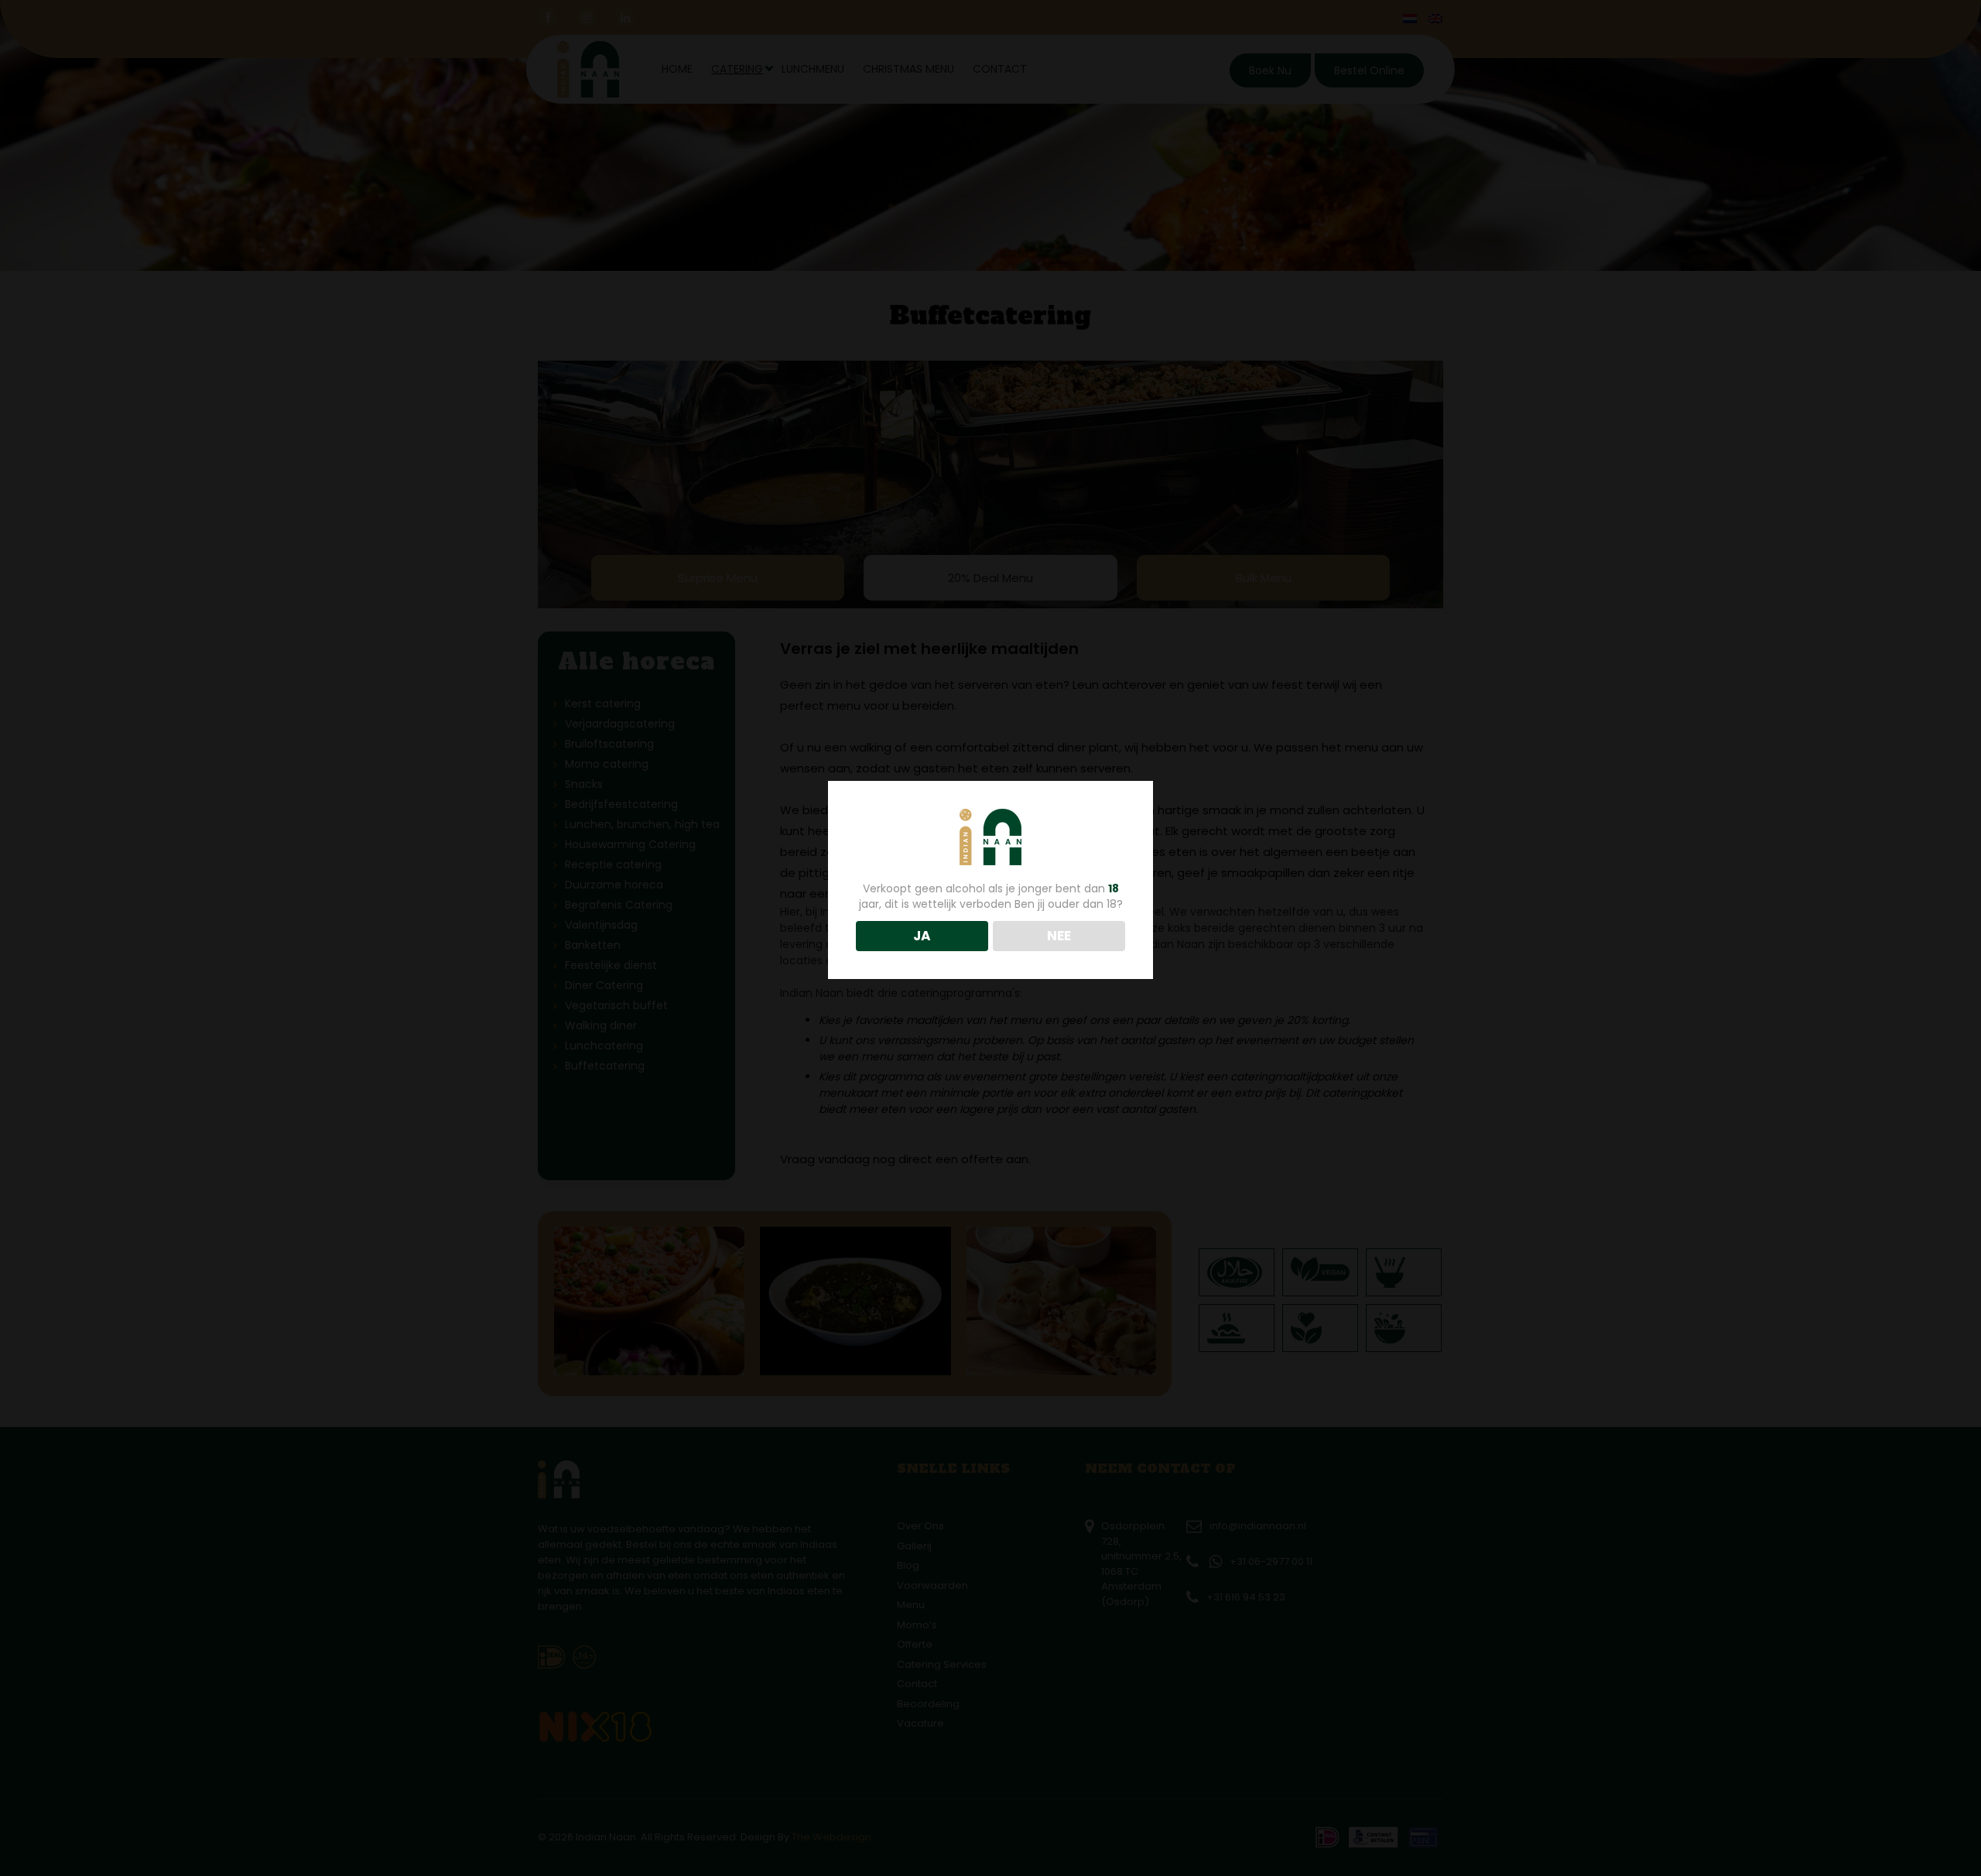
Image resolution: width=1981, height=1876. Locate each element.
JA (922, 936)
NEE (1059, 936)
